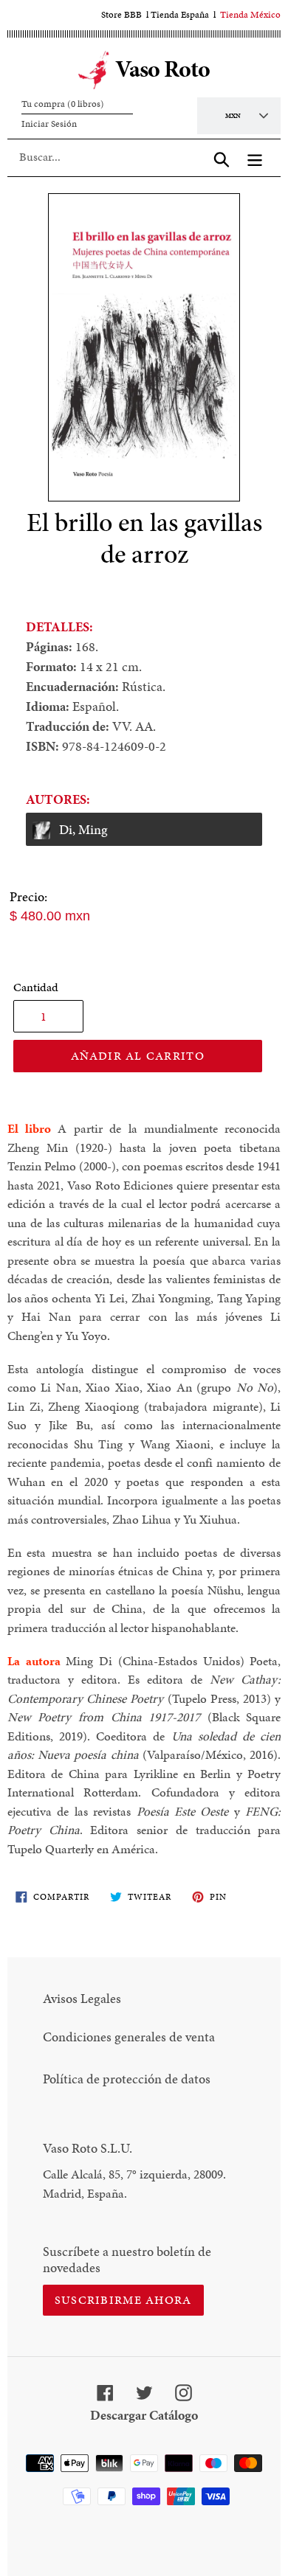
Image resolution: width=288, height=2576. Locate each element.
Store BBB (121, 15)
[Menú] (255, 157)
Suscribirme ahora (123, 2300)
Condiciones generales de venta (129, 2037)
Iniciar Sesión (49, 124)
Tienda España (180, 15)
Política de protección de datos (127, 2079)
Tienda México (250, 15)
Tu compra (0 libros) (63, 104)
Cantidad (36, 987)
